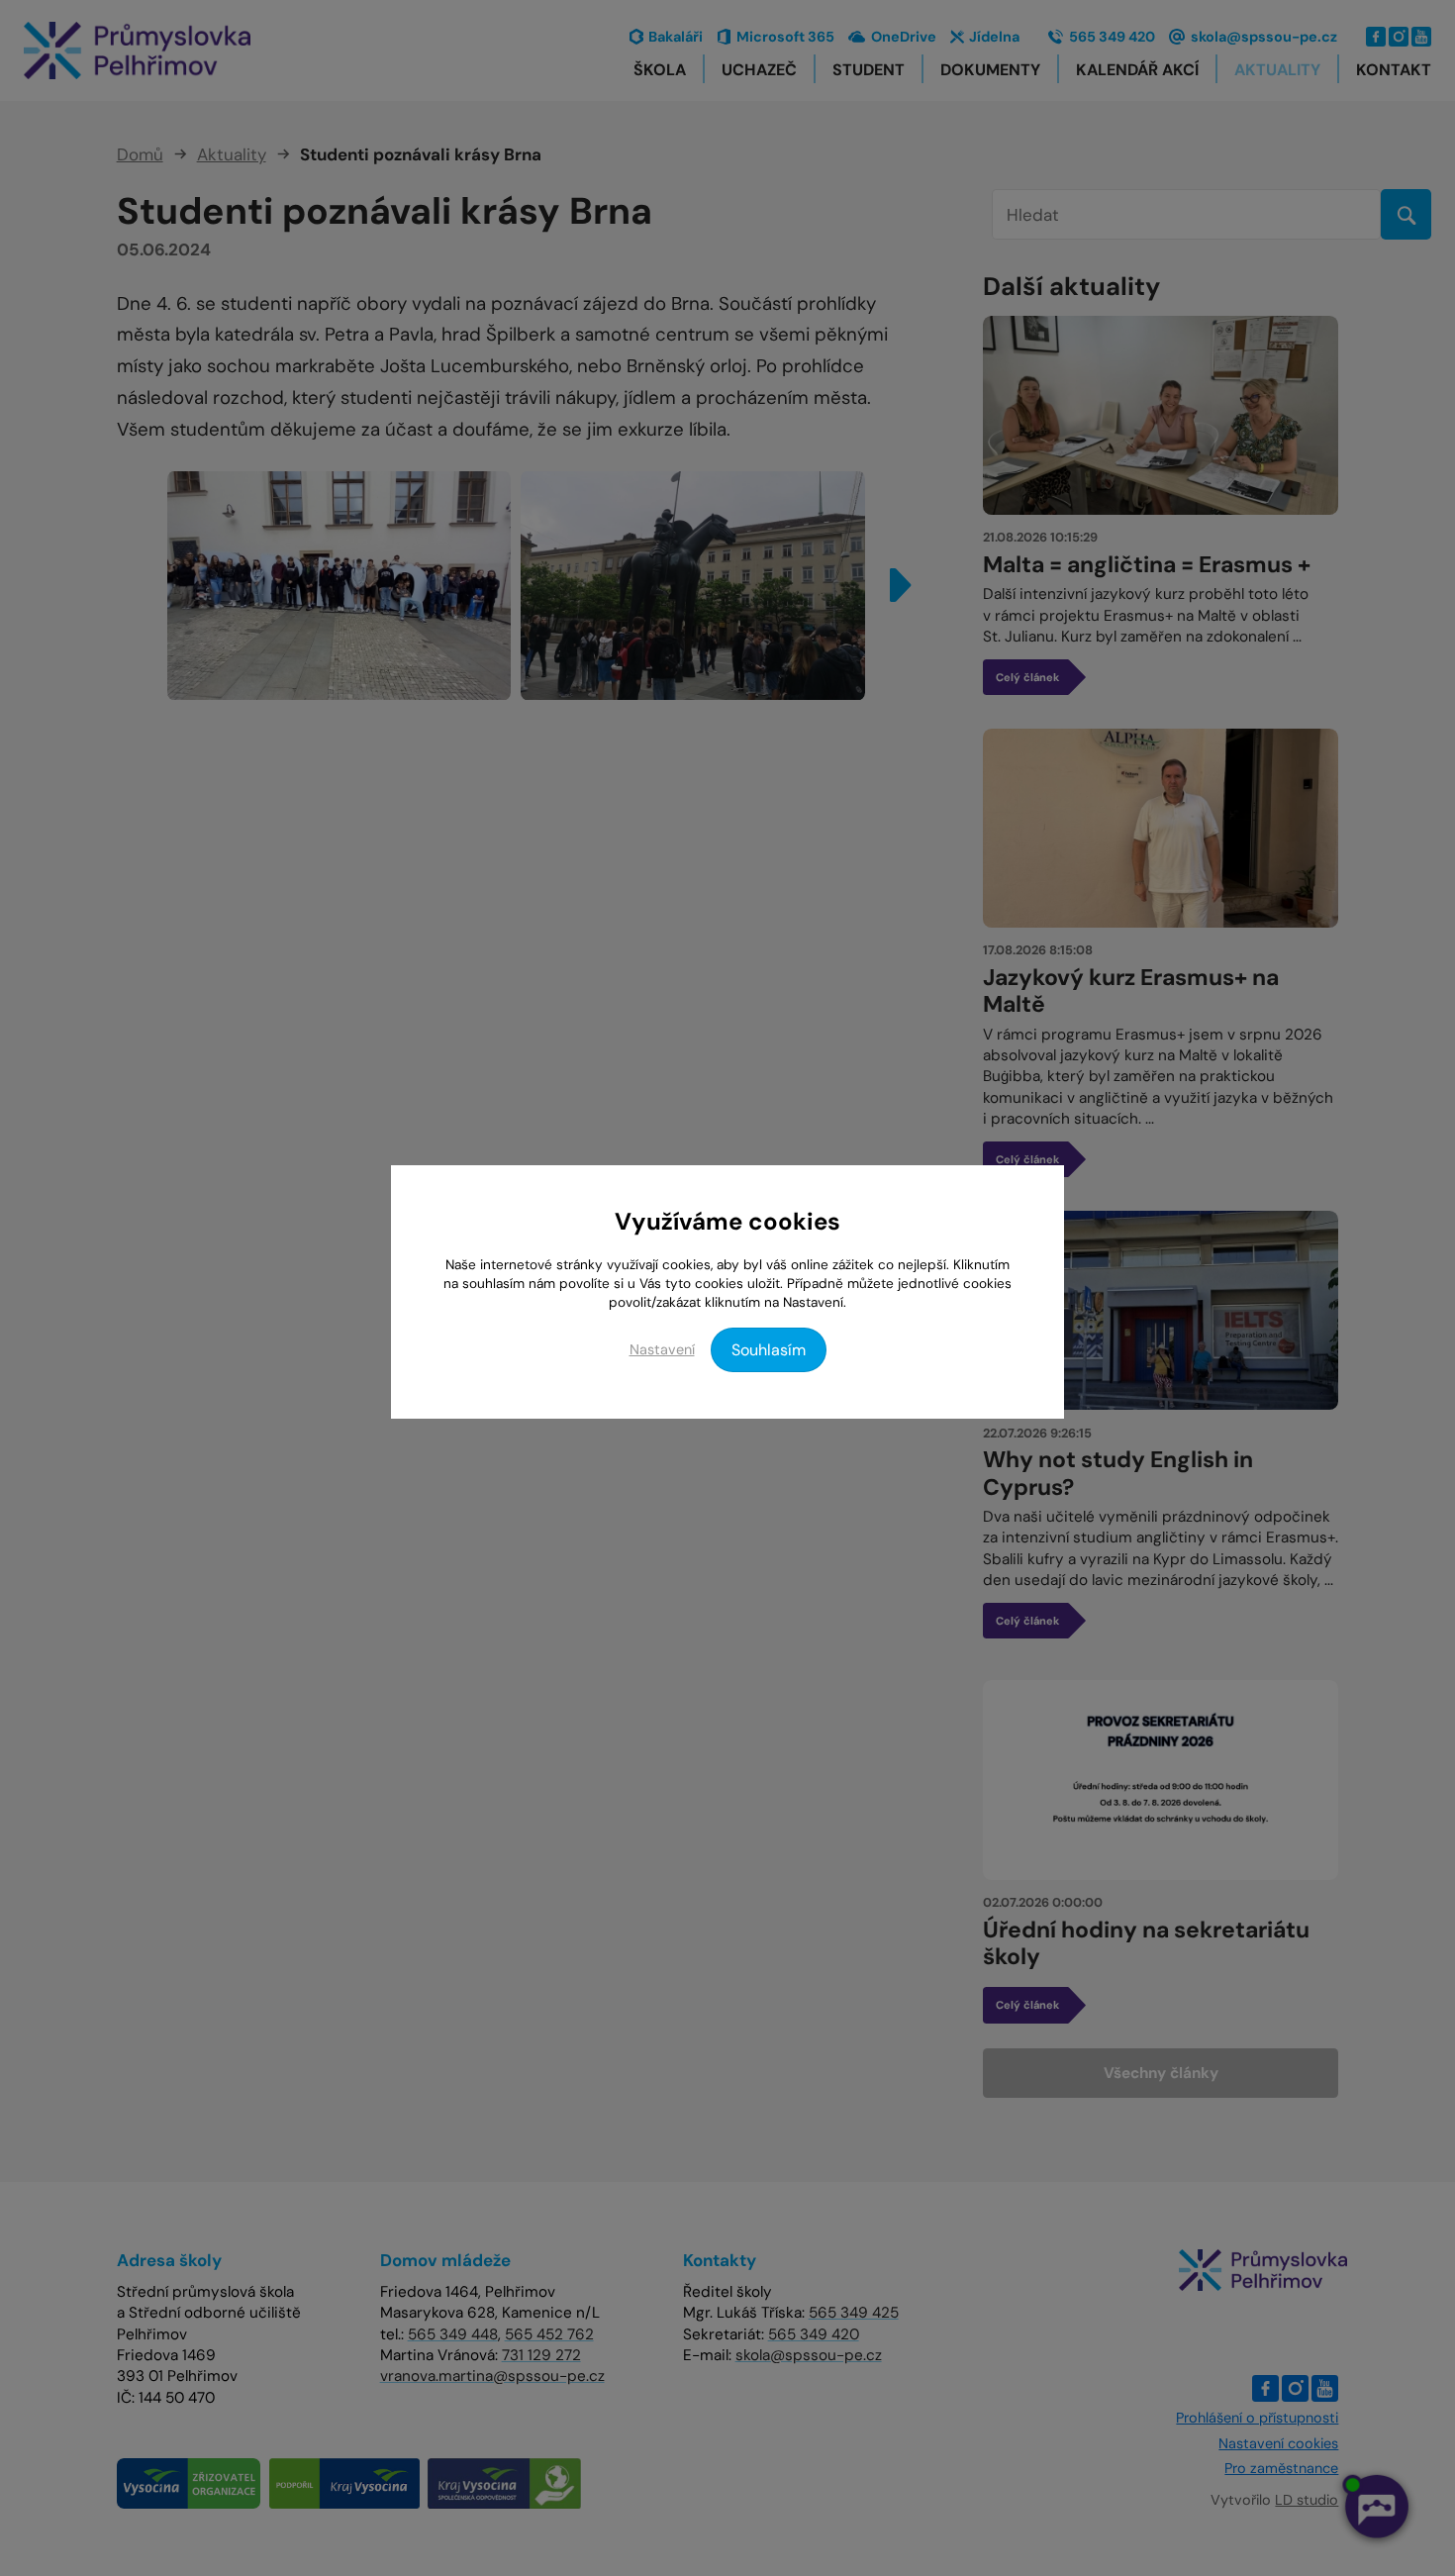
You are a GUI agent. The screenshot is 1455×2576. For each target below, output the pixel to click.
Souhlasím (769, 1350)
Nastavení (662, 1349)
